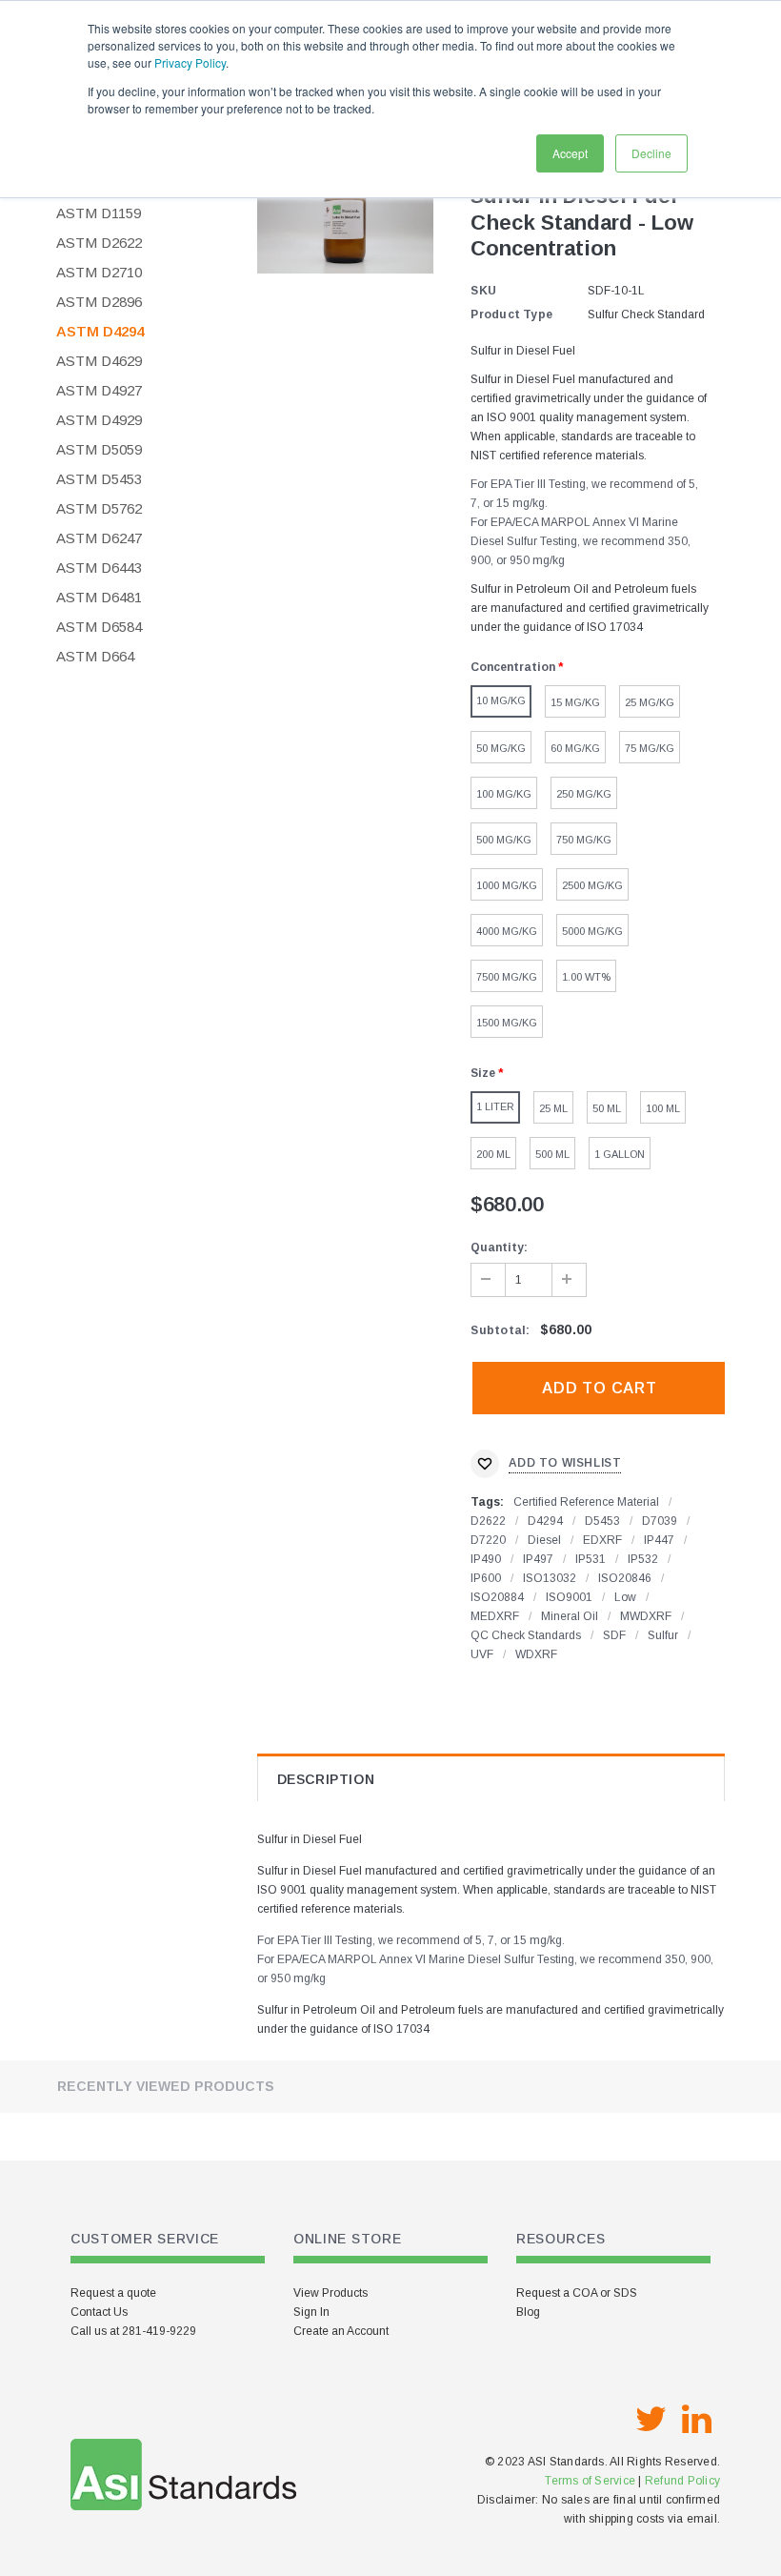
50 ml (607, 1108)
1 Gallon (620, 1154)
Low (625, 1597)
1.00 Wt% (586, 977)
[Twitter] (651, 2420)
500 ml (552, 1154)
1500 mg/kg (507, 1023)
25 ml (553, 1108)
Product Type (511, 314)
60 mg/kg (575, 748)
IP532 (643, 1559)
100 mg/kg (504, 794)
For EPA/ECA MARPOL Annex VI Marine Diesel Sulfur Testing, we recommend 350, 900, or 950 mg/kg (581, 541)
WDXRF (536, 1654)
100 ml (663, 1108)
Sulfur (663, 1635)
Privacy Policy (190, 62)
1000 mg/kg (507, 885)
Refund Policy (682, 2481)
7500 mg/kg (507, 977)
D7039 (660, 1521)
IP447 (659, 1540)
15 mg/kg (575, 702)
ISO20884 (497, 1597)
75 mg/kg (650, 748)
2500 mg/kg (592, 885)
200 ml (493, 1154)
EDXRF (602, 1540)
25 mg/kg (650, 702)
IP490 (486, 1559)
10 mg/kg (501, 700)
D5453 (602, 1521)
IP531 (591, 1559)
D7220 (488, 1540)
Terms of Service (590, 2481)
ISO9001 (569, 1597)
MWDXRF (646, 1616)
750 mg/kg (584, 840)
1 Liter (495, 1106)
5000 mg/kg (592, 931)
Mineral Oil (570, 1616)
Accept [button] (570, 153)
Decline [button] (651, 153)
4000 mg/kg (507, 931)
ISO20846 (625, 1578)
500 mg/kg (504, 840)
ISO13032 (550, 1578)
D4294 (545, 1521)
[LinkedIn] (696, 2420)
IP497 (538, 1559)
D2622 (488, 1521)
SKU (483, 291)
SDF (614, 1635)
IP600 (486, 1578)
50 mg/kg (501, 748)
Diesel (544, 1540)
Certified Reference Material (586, 1502)
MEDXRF (495, 1616)
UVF (482, 1654)
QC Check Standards (526, 1635)
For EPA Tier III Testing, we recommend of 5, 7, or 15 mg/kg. (411, 1940)
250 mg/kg (584, 794)
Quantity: (499, 1247)
